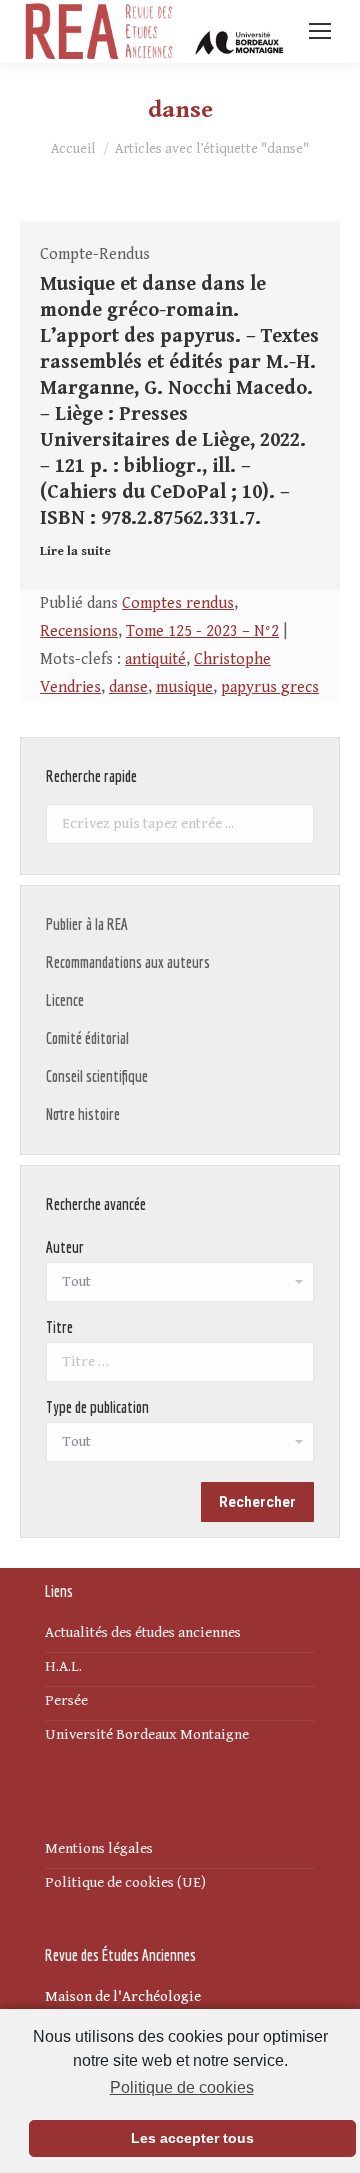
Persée (66, 1700)
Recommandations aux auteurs (128, 962)
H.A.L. (63, 1666)
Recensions (79, 631)
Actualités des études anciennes (143, 1632)
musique (184, 687)
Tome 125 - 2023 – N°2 (202, 631)
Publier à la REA (87, 924)
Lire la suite (75, 551)
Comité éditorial (87, 1038)
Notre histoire (83, 1114)
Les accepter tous (192, 2138)
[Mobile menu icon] (320, 31)
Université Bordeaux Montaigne (147, 1734)
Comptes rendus (178, 603)
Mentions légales (99, 1848)
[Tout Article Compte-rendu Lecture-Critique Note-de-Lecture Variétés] (180, 1447)
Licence (65, 1000)
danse (128, 687)
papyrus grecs (270, 687)
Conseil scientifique (97, 1076)
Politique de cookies (181, 2087)
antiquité (155, 659)
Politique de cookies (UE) (125, 1882)
